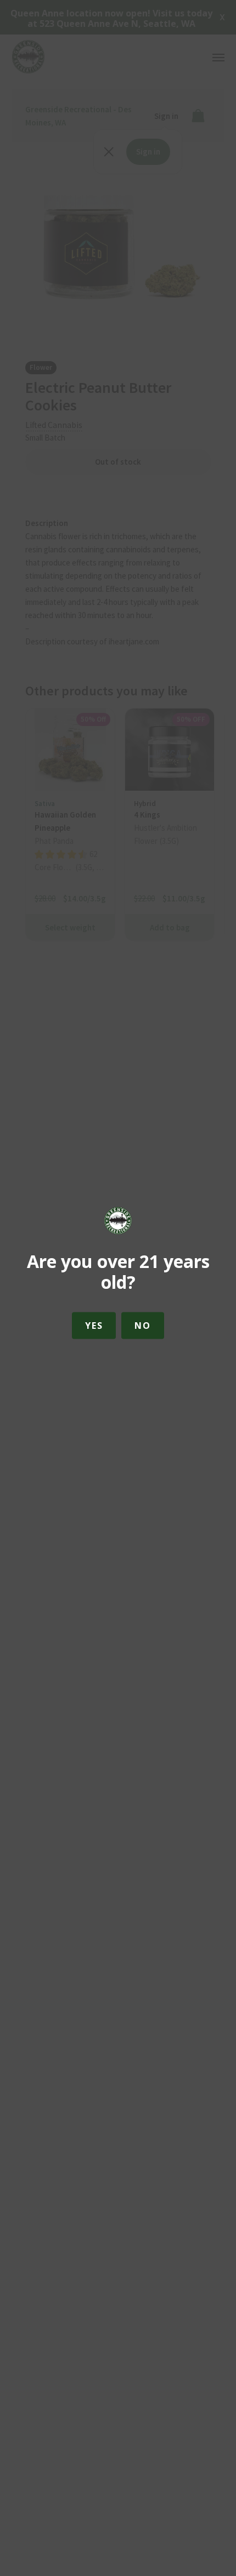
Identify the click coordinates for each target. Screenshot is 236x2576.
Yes (94, 1326)
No (142, 1326)
